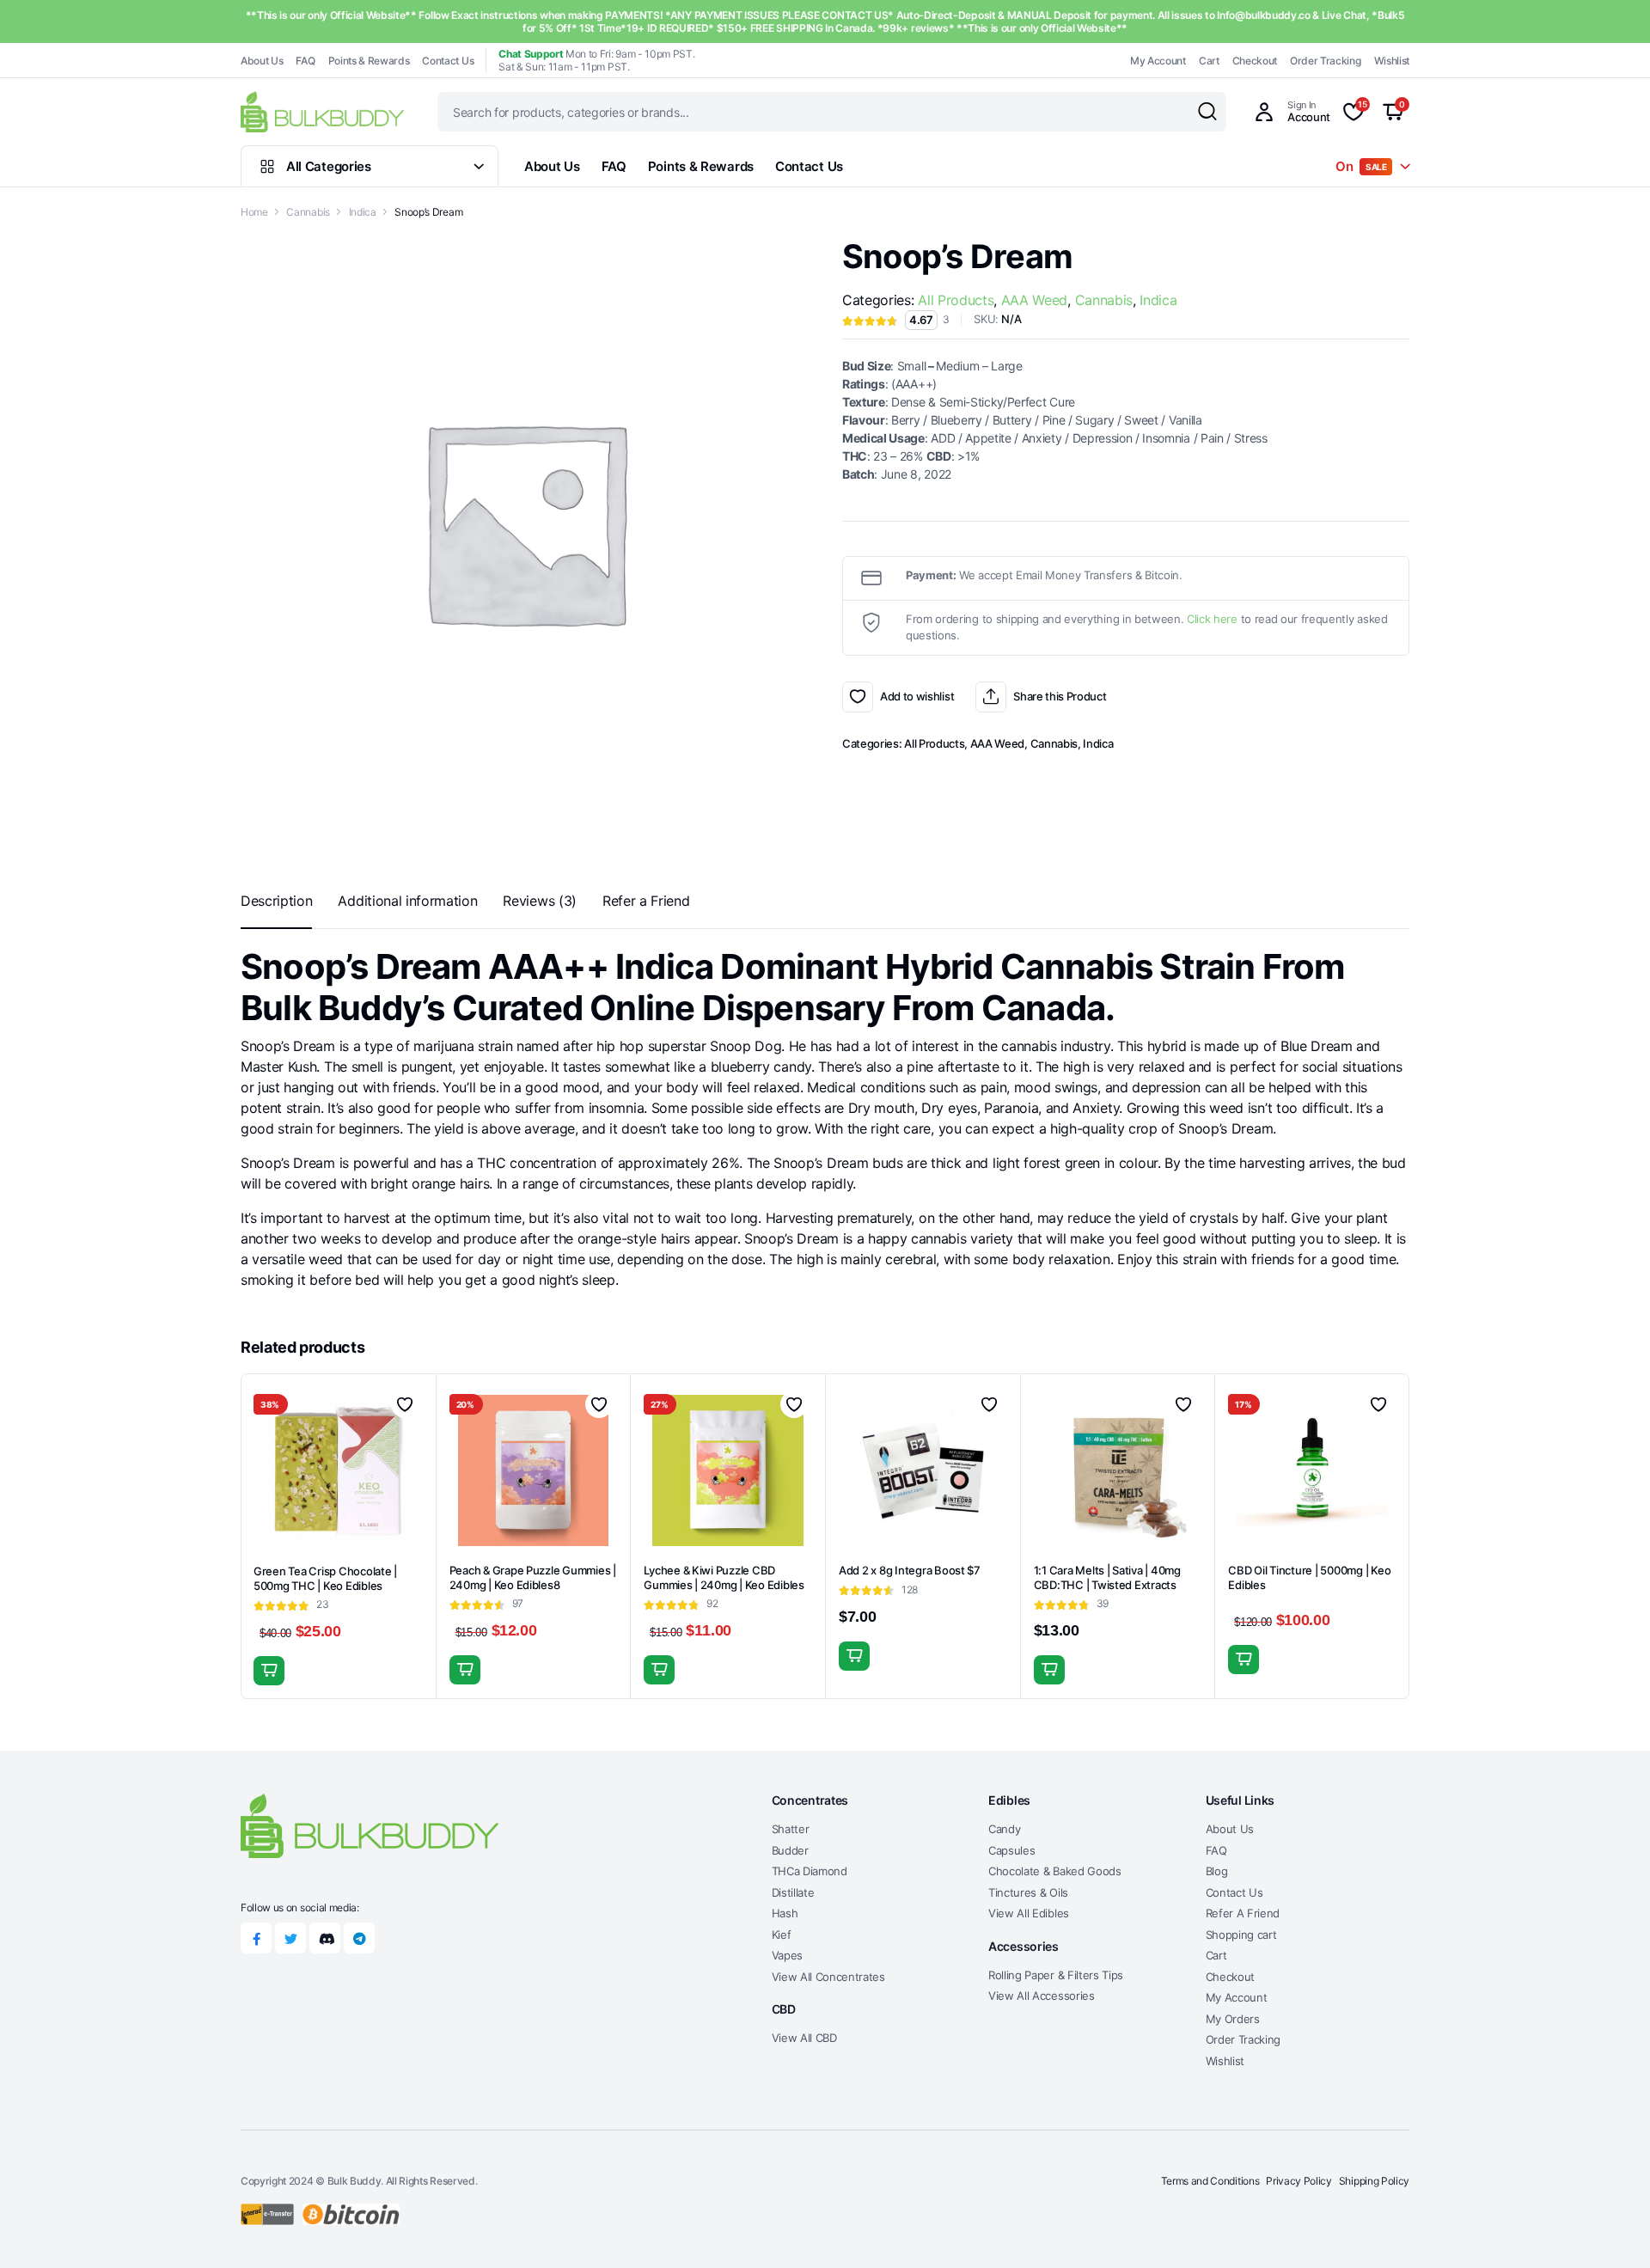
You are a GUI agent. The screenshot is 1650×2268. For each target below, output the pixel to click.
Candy (1004, 1829)
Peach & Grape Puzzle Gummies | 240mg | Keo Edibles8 (533, 1577)
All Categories (329, 166)
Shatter (791, 1829)
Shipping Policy (1374, 2181)
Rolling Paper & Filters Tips (1056, 1975)
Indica (363, 212)
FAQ (305, 61)
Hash (785, 1913)
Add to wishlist (858, 697)
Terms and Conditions (1210, 2181)
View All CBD (804, 2038)
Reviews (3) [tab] (539, 901)
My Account (1158, 61)
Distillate (793, 1892)
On (1361, 166)
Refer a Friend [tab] (646, 901)
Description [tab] (276, 901)
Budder (790, 1850)
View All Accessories (1042, 1996)
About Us (262, 61)
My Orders (1233, 2019)
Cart (1209, 61)
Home (254, 212)
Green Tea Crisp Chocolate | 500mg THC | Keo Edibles (325, 1578)
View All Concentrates (828, 1977)
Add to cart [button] (269, 1671)
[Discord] (325, 1938)
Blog (1217, 1871)
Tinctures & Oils (1028, 1892)
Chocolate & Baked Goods (1055, 1871)
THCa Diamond (810, 1871)
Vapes (787, 1955)
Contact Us (448, 61)
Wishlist (1392, 61)
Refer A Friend (1243, 1913)
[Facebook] (256, 1938)
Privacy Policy (1299, 2181)
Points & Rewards (369, 61)
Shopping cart (1241, 1935)
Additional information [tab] (407, 901)
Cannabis (308, 212)
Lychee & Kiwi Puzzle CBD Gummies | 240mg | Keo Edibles (724, 1577)
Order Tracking (1326, 61)
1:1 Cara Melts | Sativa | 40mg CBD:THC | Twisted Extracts (1107, 1577)
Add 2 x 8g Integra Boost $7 (910, 1570)
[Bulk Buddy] (322, 111)
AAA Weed (1034, 300)
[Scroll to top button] (1611, 2229)
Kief (782, 1935)
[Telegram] (359, 1938)
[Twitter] (290, 1938)
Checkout (1255, 61)
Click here (1212, 619)
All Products (956, 300)
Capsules (1011, 1850)
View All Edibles (1029, 1913)
